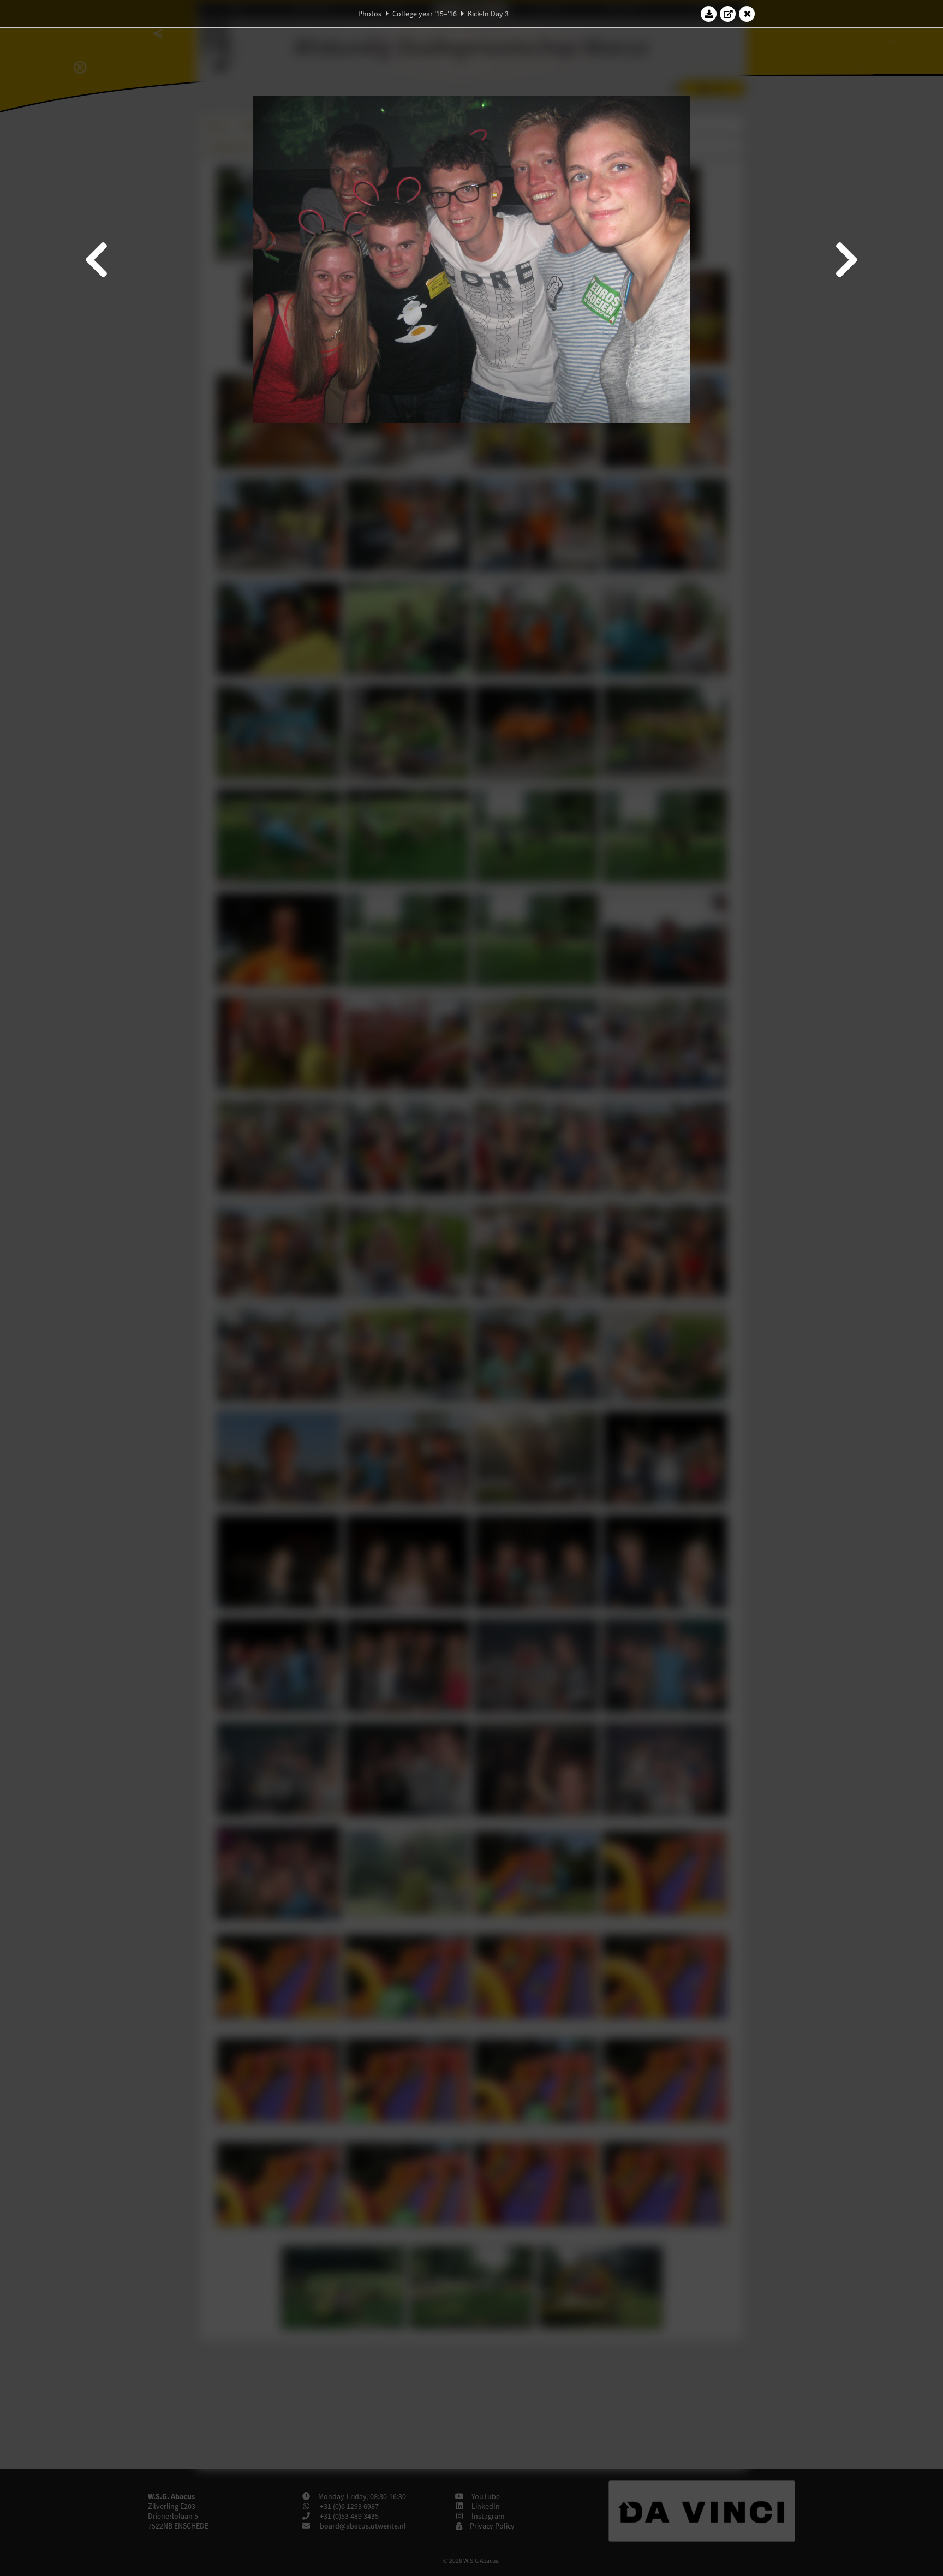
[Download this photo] (709, 14)
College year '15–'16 (425, 14)
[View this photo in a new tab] (728, 14)
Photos (370, 14)
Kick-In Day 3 (488, 14)
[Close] (747, 14)
